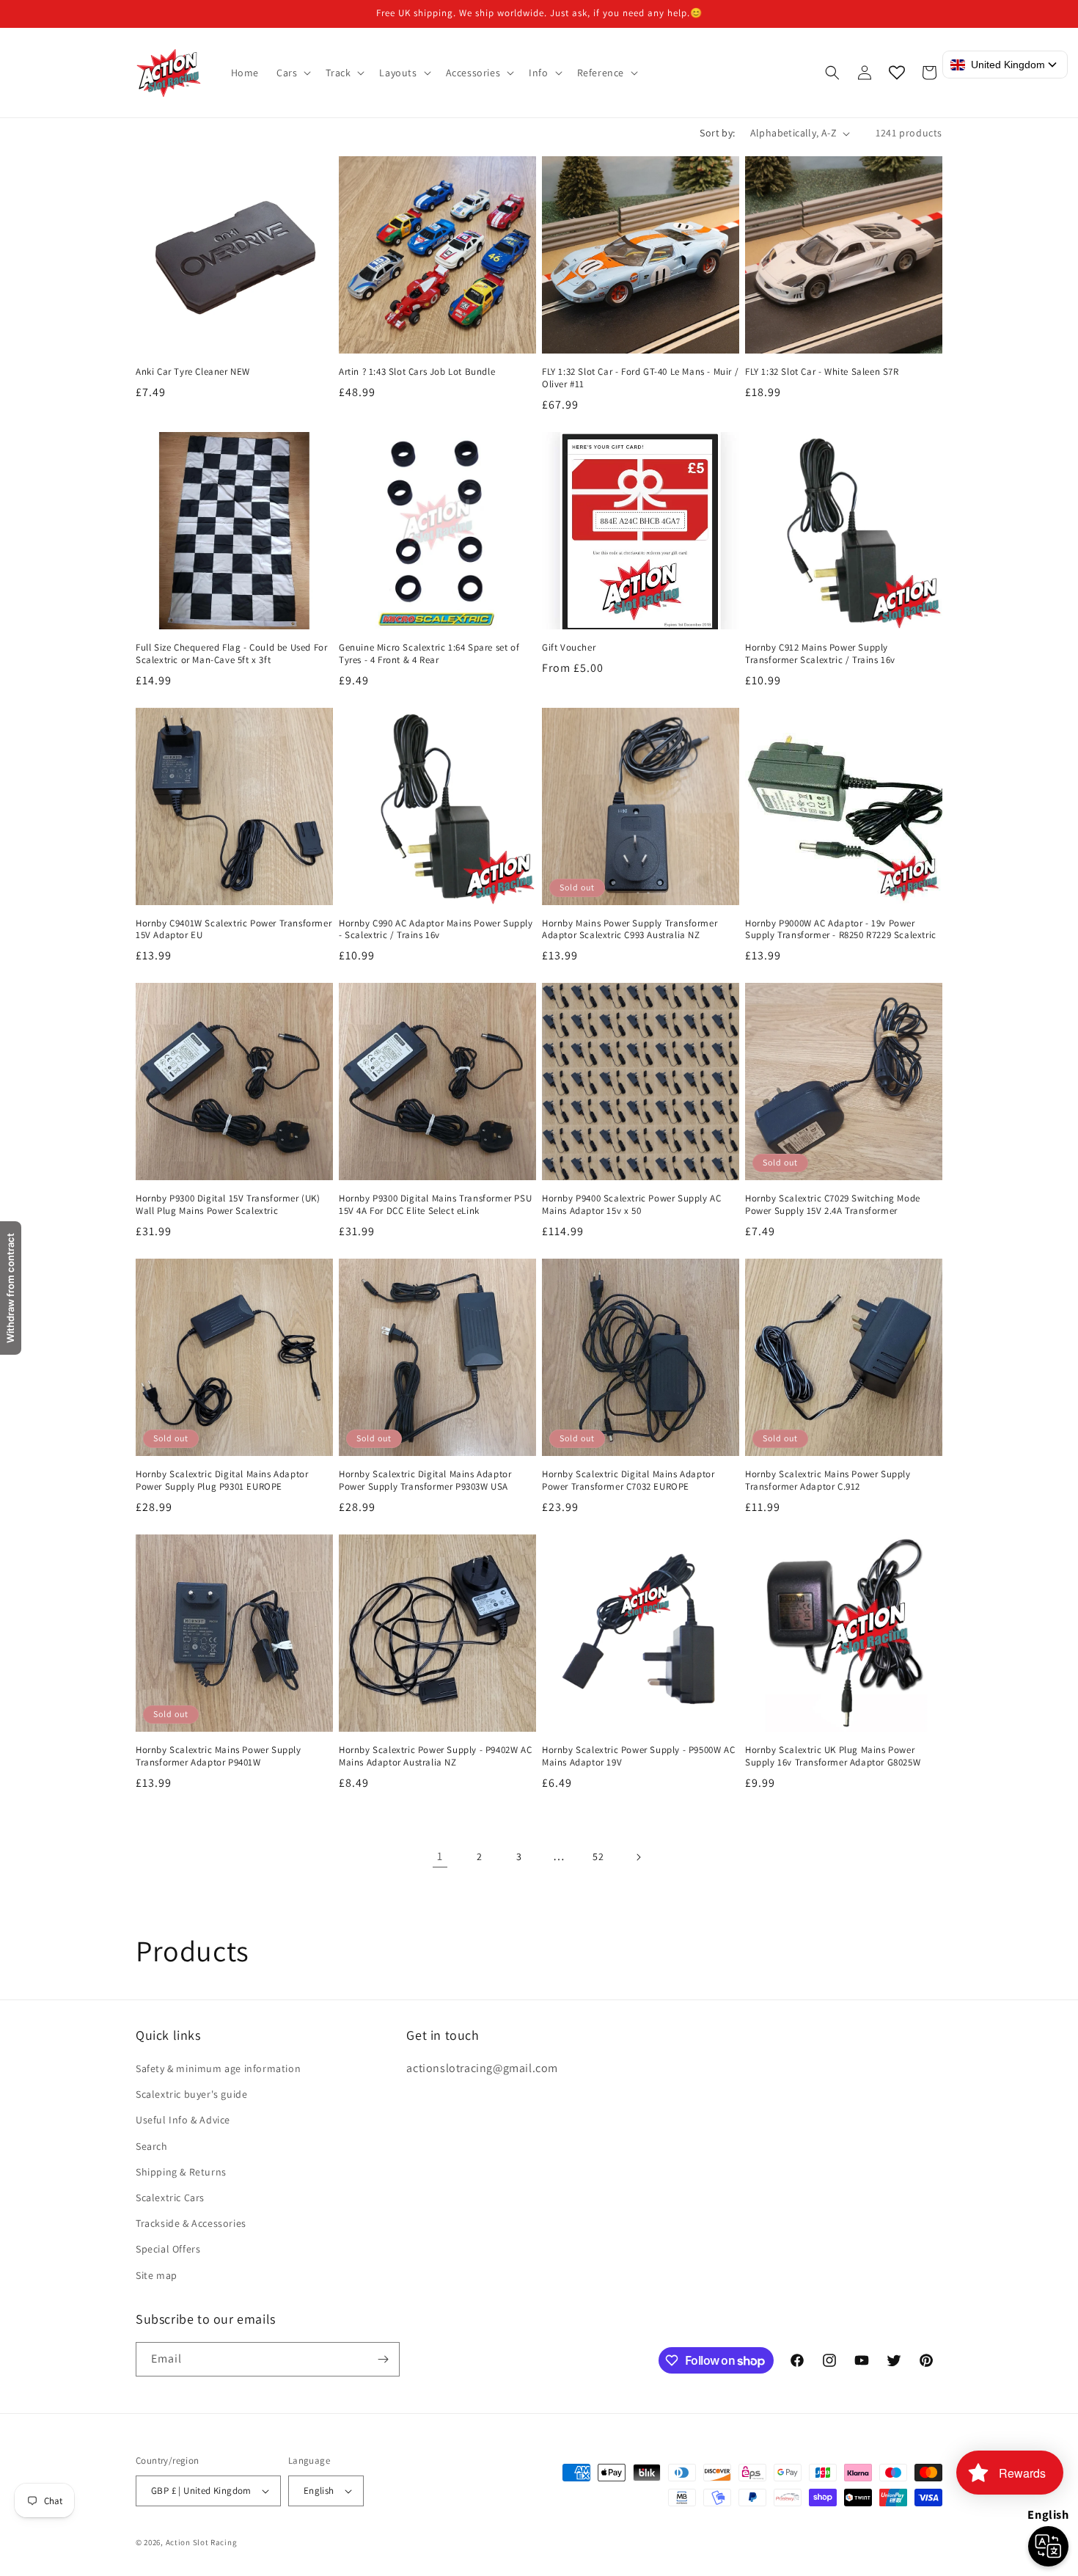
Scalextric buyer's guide (191, 2094)
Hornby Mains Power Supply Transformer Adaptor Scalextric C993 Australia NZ (630, 930)
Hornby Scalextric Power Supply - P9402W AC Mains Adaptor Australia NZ (435, 1756)
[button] (292, 73)
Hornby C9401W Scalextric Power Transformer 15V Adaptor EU (234, 930)
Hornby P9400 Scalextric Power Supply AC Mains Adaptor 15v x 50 (631, 1205)
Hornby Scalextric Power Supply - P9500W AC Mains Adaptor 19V (638, 1756)
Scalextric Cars (170, 2198)
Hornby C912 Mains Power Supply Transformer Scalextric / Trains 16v (820, 654)
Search (152, 2146)
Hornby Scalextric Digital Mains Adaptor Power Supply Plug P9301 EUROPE (222, 1481)
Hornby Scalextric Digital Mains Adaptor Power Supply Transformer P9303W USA (425, 1481)
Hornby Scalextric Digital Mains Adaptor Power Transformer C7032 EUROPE (628, 1481)
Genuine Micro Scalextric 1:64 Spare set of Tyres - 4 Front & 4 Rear (429, 654)
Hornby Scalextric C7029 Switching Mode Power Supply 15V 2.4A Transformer (833, 1205)
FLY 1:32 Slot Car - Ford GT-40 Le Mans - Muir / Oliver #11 (640, 378)
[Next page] (638, 1857)
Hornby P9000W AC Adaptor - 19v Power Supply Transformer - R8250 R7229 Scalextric (841, 930)
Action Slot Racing (202, 2542)
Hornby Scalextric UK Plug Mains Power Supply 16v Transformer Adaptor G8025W (833, 1756)
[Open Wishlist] (897, 73)
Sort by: (717, 133)
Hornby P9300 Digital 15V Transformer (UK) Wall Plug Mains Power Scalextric (228, 1205)
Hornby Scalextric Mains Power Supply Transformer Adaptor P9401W (219, 1756)
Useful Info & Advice (183, 2120)
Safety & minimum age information (218, 2068)
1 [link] (440, 1856)
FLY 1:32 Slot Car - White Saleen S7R (822, 372)
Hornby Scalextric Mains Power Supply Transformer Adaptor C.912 (828, 1481)
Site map (157, 2275)
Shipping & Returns (181, 2172)
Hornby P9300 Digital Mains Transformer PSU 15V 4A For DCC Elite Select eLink (435, 1205)
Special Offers (168, 2249)
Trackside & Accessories (191, 2223)
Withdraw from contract (10, 1288)
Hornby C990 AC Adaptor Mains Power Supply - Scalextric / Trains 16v (436, 930)
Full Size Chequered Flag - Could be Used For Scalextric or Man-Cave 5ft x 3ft (231, 654)
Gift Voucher (569, 648)
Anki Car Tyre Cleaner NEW (193, 372)
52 (598, 1856)
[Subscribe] (383, 2359)
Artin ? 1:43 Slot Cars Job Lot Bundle (417, 372)
